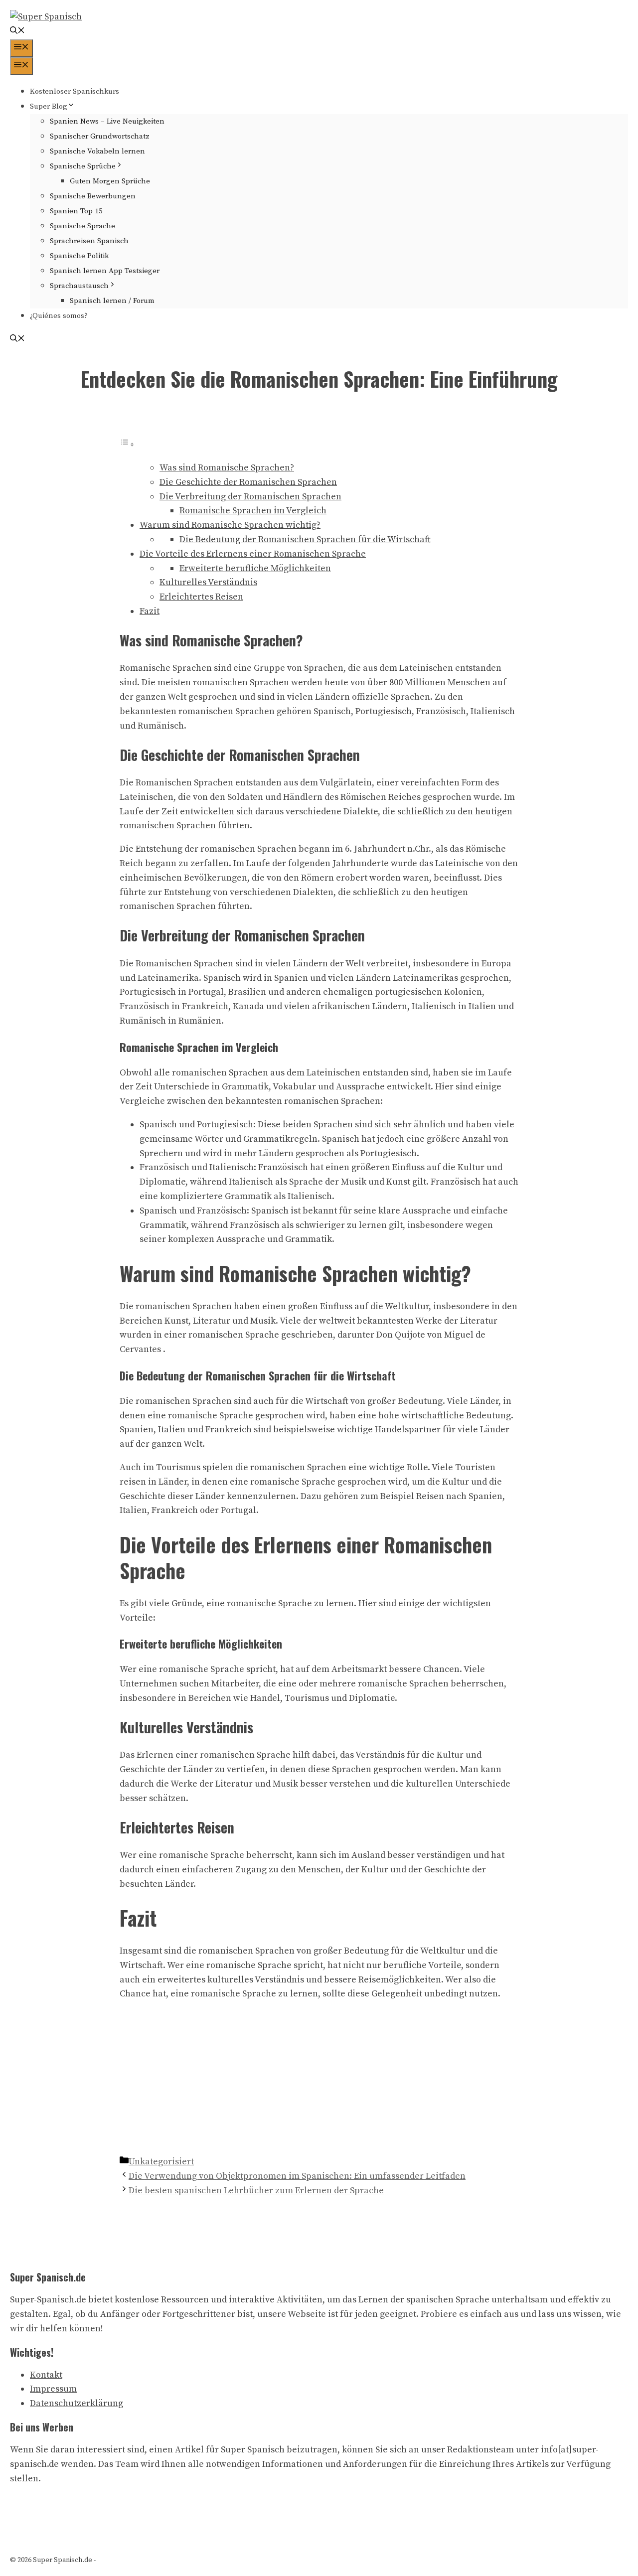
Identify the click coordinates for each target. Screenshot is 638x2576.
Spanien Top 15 (76, 211)
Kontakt (46, 2375)
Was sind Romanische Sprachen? (227, 468)
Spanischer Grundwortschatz (100, 136)
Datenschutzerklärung (77, 2403)
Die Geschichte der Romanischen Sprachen (248, 482)
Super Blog (49, 106)
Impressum (53, 2389)
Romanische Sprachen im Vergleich (253, 511)
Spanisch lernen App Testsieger (105, 271)
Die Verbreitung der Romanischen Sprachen (250, 497)
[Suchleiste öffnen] (17, 32)
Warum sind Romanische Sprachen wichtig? (230, 525)
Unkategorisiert (161, 2162)
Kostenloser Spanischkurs (75, 91)
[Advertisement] (319, 2080)
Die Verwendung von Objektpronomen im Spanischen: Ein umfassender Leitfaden (297, 2176)
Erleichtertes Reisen (201, 597)
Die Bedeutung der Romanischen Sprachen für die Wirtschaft (305, 539)
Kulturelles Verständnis (208, 582)
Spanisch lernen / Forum (112, 301)
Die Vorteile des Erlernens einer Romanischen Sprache (253, 554)
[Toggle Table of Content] (127, 444)
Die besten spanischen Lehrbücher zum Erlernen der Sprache (256, 2191)
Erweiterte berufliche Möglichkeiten (255, 568)
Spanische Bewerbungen (93, 196)
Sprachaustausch (79, 286)
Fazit (150, 611)
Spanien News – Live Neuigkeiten (107, 121)
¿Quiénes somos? (59, 316)
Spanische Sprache (82, 226)
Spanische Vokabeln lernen (97, 151)
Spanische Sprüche (83, 166)
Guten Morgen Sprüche (110, 181)
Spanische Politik (79, 256)
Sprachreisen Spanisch (89, 241)
